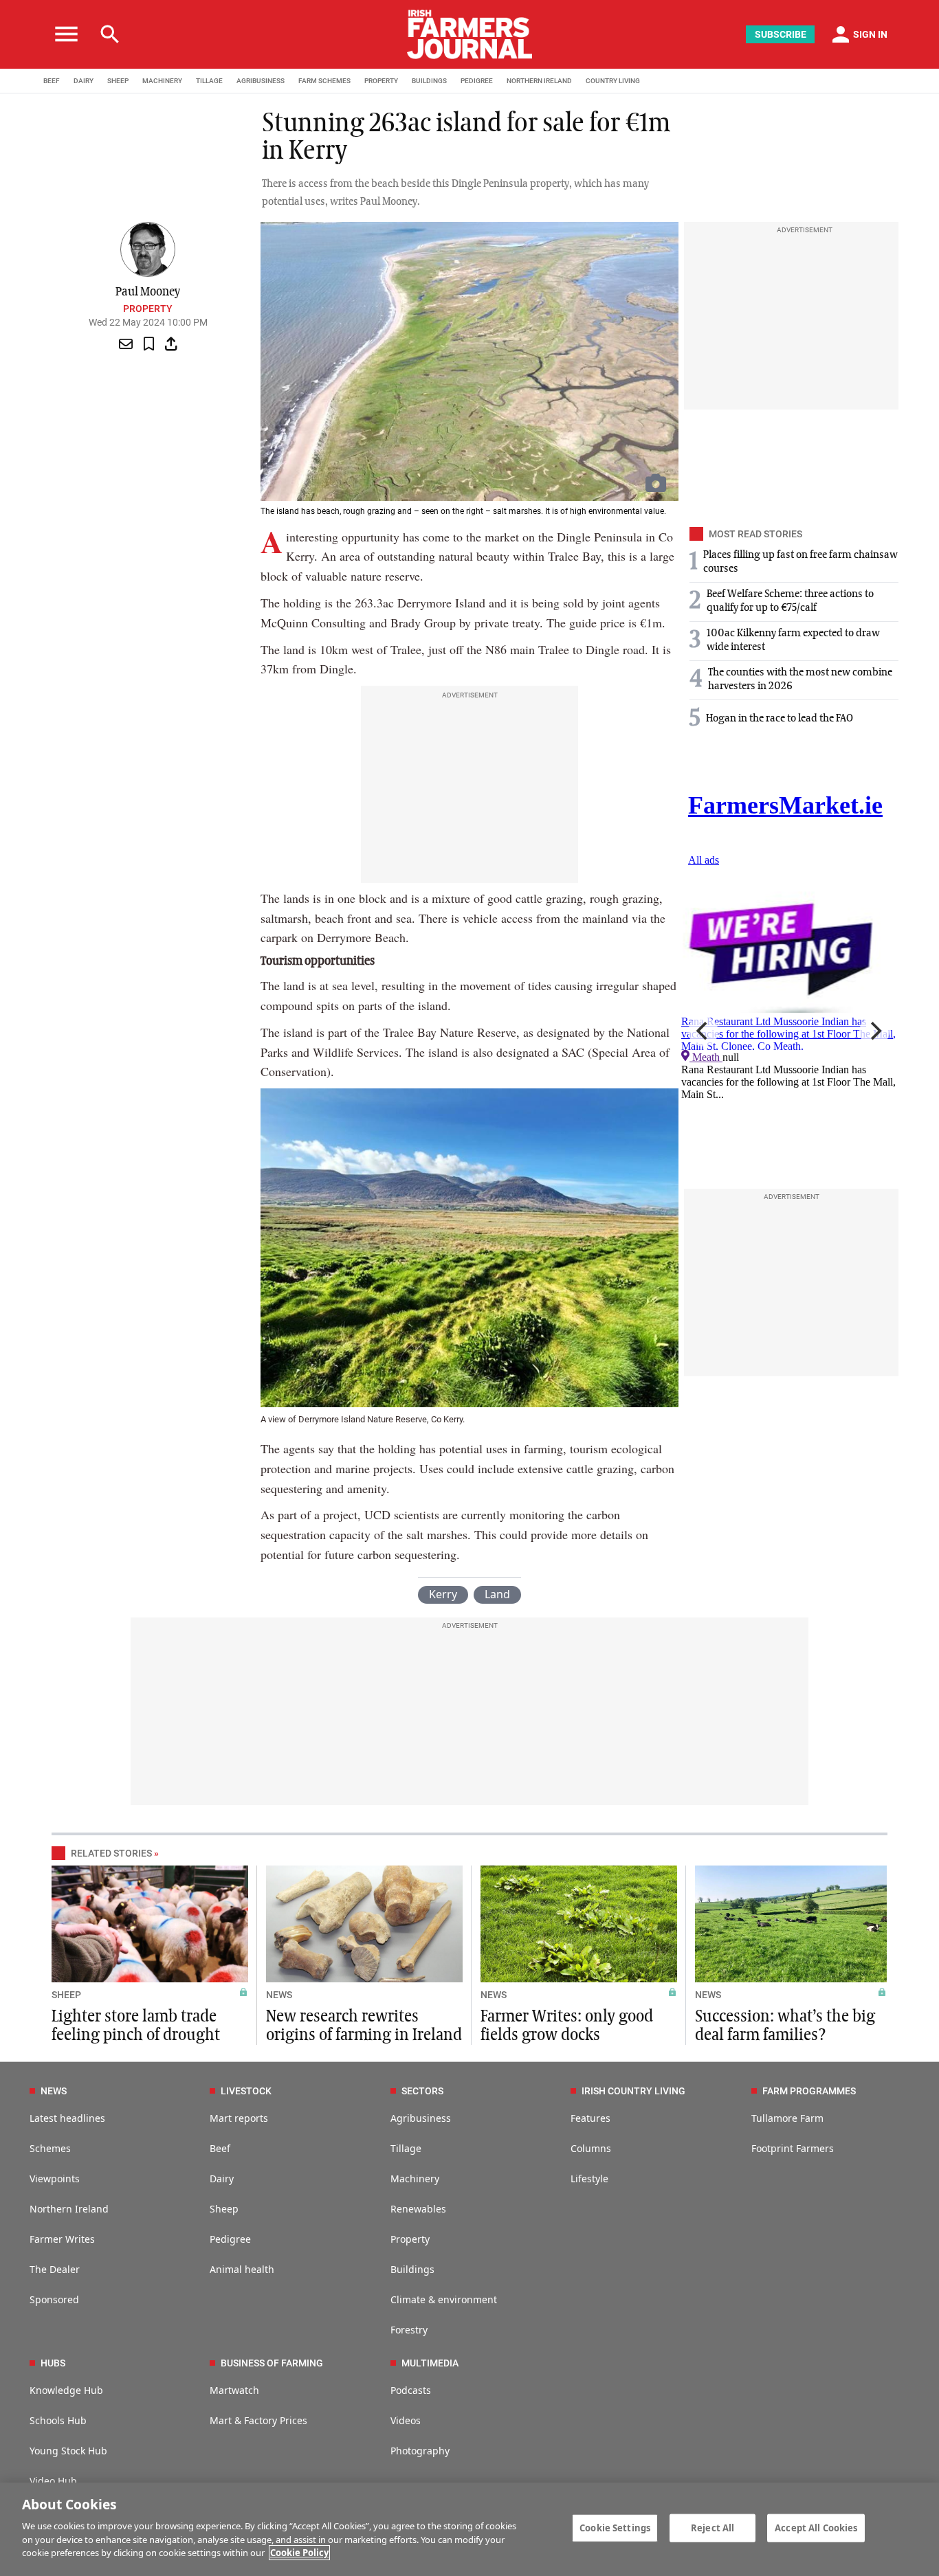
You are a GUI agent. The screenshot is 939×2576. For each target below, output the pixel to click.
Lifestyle (589, 2179)
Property (148, 309)
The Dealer (55, 2269)
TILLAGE (209, 81)
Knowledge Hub (66, 2390)
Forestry (409, 2330)
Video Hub (53, 2481)
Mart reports (239, 2118)
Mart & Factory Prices (258, 2420)
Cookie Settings (615, 2527)
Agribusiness (421, 2118)
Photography (420, 2451)
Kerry (443, 1594)
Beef (220, 2148)
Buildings (412, 2269)
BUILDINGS (429, 81)
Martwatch (234, 2390)
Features (590, 2118)
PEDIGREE (477, 81)
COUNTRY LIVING (613, 81)
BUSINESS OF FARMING (272, 2363)
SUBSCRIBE (781, 34)
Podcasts (411, 2390)
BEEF (52, 81)
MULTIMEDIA (430, 2363)
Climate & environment (444, 2299)
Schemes (50, 2148)
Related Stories (111, 1853)
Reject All (712, 2527)
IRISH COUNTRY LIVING (633, 2091)
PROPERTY (381, 81)
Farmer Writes (62, 2239)
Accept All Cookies (816, 2527)
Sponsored (54, 2299)
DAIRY (84, 81)
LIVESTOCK (246, 2091)
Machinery (415, 2179)
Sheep (224, 2209)
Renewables (418, 2209)
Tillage (406, 2148)
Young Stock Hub (68, 2451)
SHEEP (118, 81)
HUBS (53, 2363)
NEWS (279, 1995)
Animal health (242, 2269)
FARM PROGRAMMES (809, 2091)
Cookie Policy (299, 2553)
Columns (591, 2148)
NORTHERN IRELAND (539, 81)
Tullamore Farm (787, 2118)
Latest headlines (67, 2118)
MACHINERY (162, 81)
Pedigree (230, 2239)
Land (497, 1594)
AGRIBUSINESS (261, 81)
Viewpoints (55, 2179)
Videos (406, 2420)
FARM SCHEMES (324, 81)
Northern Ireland (69, 2209)
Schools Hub (58, 2420)
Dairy (222, 2179)
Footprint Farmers (793, 2148)
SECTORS (422, 2091)
